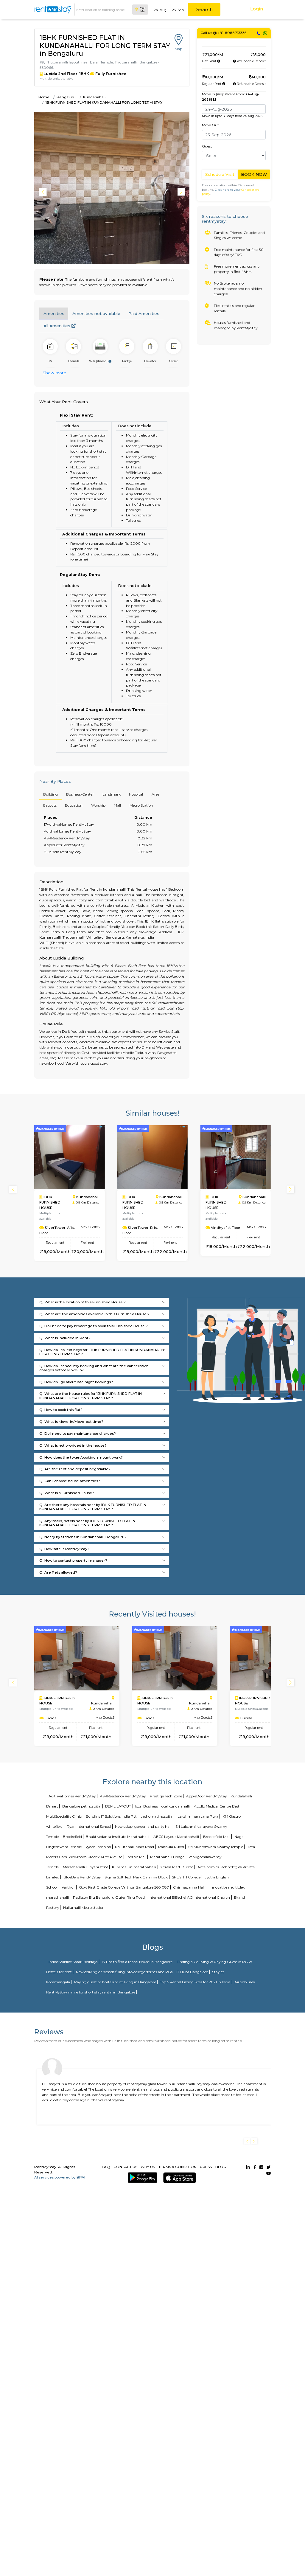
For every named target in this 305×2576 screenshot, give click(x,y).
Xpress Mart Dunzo (177, 1867)
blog (221, 2167)
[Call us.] (259, 33)
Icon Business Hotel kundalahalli (162, 1806)
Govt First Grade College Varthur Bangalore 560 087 (124, 1887)
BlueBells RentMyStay (82, 1877)
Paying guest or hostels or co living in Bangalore (115, 1982)
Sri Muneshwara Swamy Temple (216, 1847)
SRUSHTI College (186, 1877)
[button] (182, 192)
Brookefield (72, 1837)
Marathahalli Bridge (167, 1857)
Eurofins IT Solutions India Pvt (111, 1816)
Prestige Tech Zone (166, 1796)
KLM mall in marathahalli (134, 1867)
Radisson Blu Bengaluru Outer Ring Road (109, 1897)
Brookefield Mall (217, 1837)
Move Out (210, 125)
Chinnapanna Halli (189, 1887)
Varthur (68, 1887)
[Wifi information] (110, 361)
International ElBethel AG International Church (189, 1897)
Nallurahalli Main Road (134, 1847)
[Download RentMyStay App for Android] (141, 2178)
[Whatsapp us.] (265, 33)
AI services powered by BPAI (60, 2177)
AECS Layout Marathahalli (176, 1837)
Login (257, 9)
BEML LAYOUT (118, 1806)
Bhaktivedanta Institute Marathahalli (118, 1837)
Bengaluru (66, 97)
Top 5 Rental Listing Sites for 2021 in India (195, 1982)
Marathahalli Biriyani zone (85, 1867)
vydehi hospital (98, 1847)
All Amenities (57, 326)
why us (148, 2167)
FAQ (106, 2167)
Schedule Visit (220, 174)
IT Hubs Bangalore (192, 1972)
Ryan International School (89, 1826)
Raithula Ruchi (171, 1847)
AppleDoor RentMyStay (206, 1796)
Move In (231, 97)
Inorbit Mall (136, 1857)
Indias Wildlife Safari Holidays (73, 1962)
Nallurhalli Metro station (84, 1907)
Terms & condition (178, 2167)
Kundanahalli (95, 97)
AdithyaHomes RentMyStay (72, 1796)
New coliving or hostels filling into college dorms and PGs (124, 1972)
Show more (54, 373)
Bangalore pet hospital (82, 1806)
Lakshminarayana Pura (198, 1816)
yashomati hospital (157, 1816)
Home (44, 97)
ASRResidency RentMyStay (123, 1796)
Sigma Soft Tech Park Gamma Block (136, 1877)
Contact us (125, 2167)
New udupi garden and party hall (143, 1826)
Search (204, 9)
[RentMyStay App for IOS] (179, 2178)
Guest (207, 146)
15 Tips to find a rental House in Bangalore (137, 1962)
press (206, 2167)
